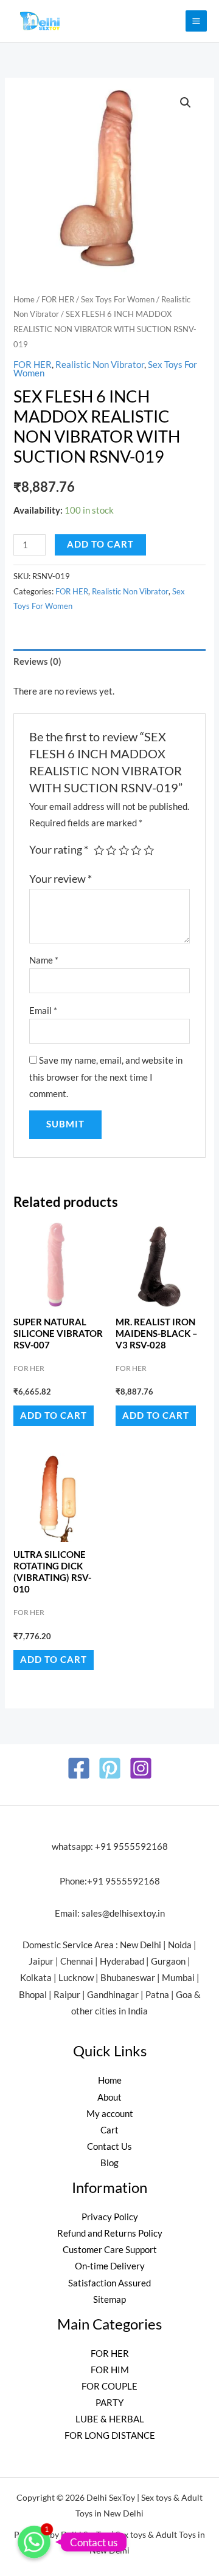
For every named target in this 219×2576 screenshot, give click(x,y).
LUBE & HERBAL (110, 2419)
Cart (109, 2130)
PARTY (109, 2403)
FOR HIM (110, 2370)
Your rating (59, 850)
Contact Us (109, 2146)
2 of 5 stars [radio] (111, 851)
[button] (186, 103)
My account (110, 2114)
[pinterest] (110, 1768)
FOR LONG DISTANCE (110, 2435)
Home (24, 299)
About (109, 2097)
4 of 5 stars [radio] (136, 851)
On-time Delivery (110, 2266)
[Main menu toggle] (196, 21)
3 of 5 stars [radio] (124, 851)
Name (44, 960)
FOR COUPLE (109, 2386)
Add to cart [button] (54, 1415)
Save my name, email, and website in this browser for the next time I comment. (106, 1077)
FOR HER (58, 299)
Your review (61, 879)
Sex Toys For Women (118, 299)
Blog (109, 2163)
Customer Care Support (110, 2250)
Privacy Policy (110, 2217)
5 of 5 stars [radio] (149, 851)
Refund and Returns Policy (110, 2233)
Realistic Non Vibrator (100, 365)
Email (43, 1011)
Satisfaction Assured (109, 2283)
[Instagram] (141, 1768)
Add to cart (100, 544)
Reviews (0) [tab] (37, 661)
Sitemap (109, 2299)
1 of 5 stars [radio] (99, 851)
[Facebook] (79, 1768)
